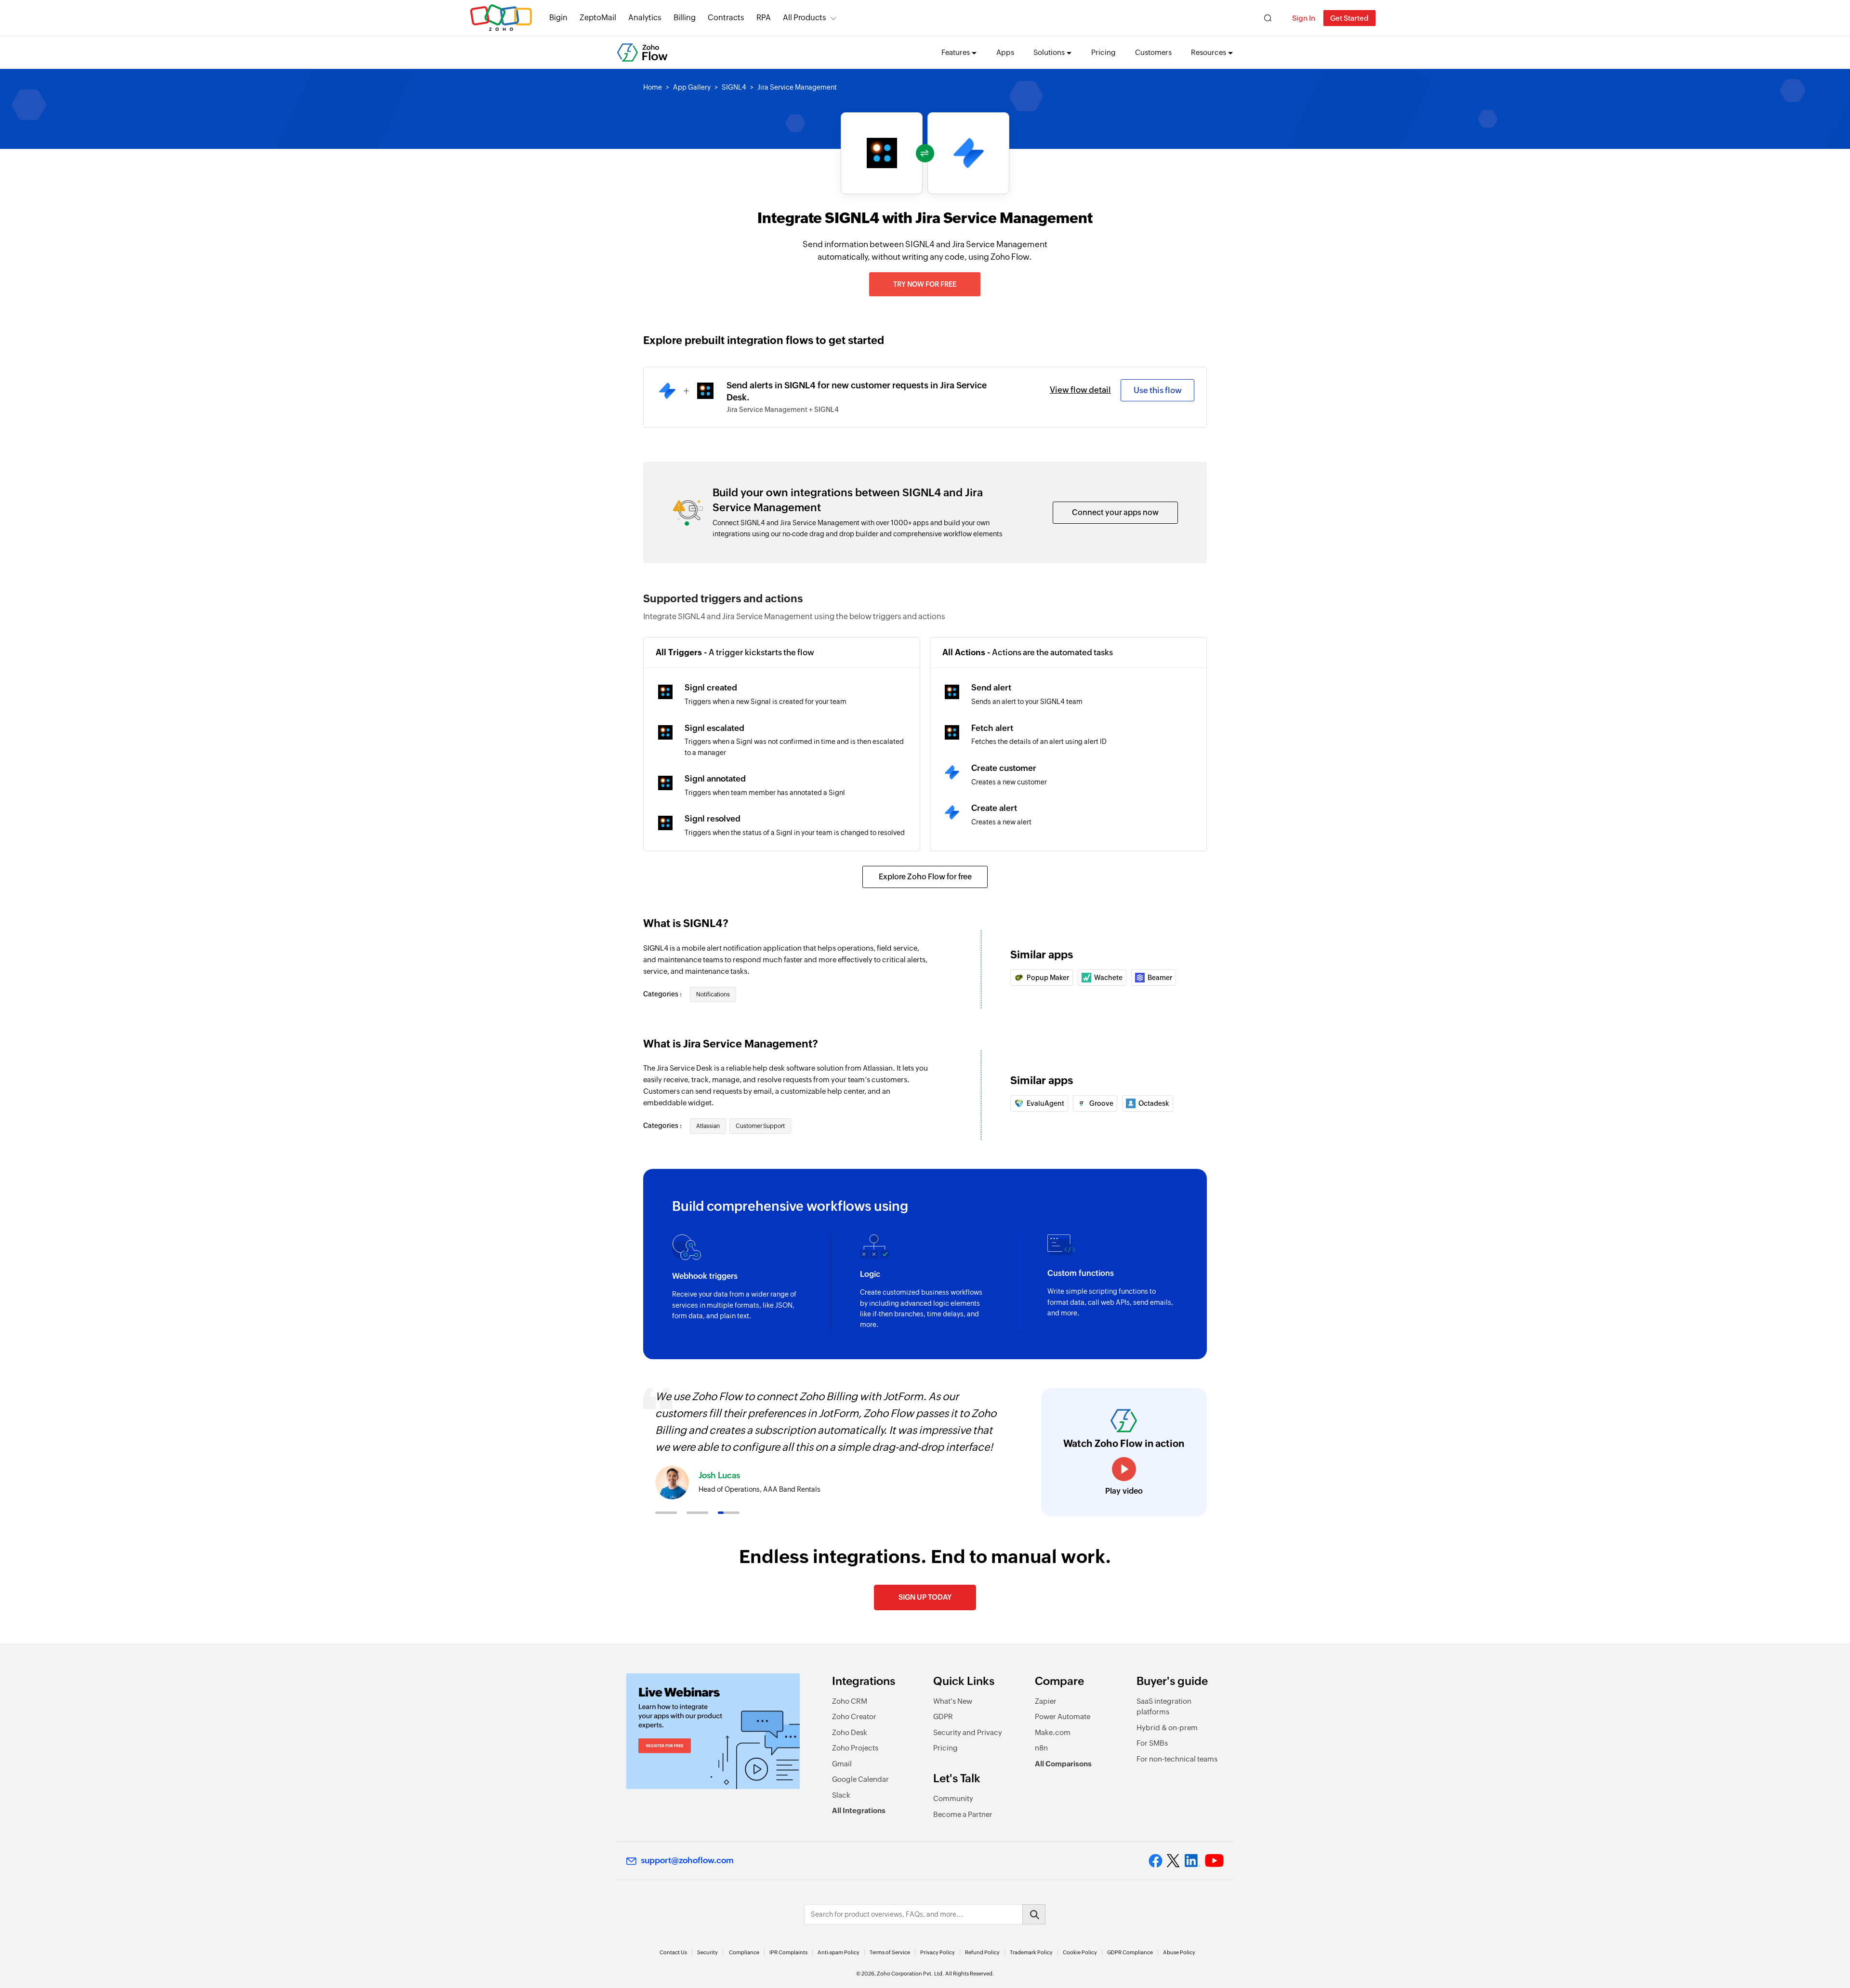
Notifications (713, 994)
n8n (1041, 1748)
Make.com (1053, 1732)
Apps (1005, 52)
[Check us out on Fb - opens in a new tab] (1156, 1861)
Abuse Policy (1179, 1952)
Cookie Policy (1080, 1952)
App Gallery (692, 87)
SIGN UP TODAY (925, 1597)
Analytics (645, 18)
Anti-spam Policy (839, 1952)
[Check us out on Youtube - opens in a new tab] (1214, 1861)
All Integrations (859, 1810)
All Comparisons (1063, 1764)
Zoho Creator (854, 1716)
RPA (764, 18)
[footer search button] (1034, 1914)
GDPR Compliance (1130, 1952)
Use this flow (1158, 390)
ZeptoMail (598, 18)
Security (707, 1952)
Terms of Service (890, 1952)
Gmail (842, 1764)
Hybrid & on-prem (1167, 1728)
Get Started (1349, 18)
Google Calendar (860, 1779)
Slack (841, 1795)
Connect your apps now (1115, 512)
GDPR (943, 1716)
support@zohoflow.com (687, 1860)
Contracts (726, 18)
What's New (953, 1701)
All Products (805, 18)
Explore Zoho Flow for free (925, 877)
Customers (1153, 52)
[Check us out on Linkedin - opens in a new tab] (1192, 1861)
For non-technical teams (1177, 1759)
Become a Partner (963, 1814)
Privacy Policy (938, 1952)
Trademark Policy (1031, 1952)
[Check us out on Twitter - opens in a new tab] (1174, 1861)
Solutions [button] (1049, 52)
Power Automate (1063, 1716)
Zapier (1046, 1701)
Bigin (558, 18)
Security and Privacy (968, 1732)
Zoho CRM (850, 1701)
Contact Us (673, 1952)
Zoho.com (501, 18)
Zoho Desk (850, 1732)
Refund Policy (982, 1952)
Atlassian (708, 1126)
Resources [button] (1209, 52)
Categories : (663, 994)
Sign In (1304, 18)
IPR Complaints (788, 1952)
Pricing (1103, 52)
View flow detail (1080, 390)
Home (653, 87)
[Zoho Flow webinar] (713, 1731)
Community (953, 1798)
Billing (685, 18)
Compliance (744, 1952)
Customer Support (760, 1126)
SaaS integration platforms (1164, 1707)
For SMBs (1152, 1743)
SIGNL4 (734, 87)
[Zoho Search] (1268, 18)
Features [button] (956, 52)
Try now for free (925, 284)
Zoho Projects (855, 1748)
